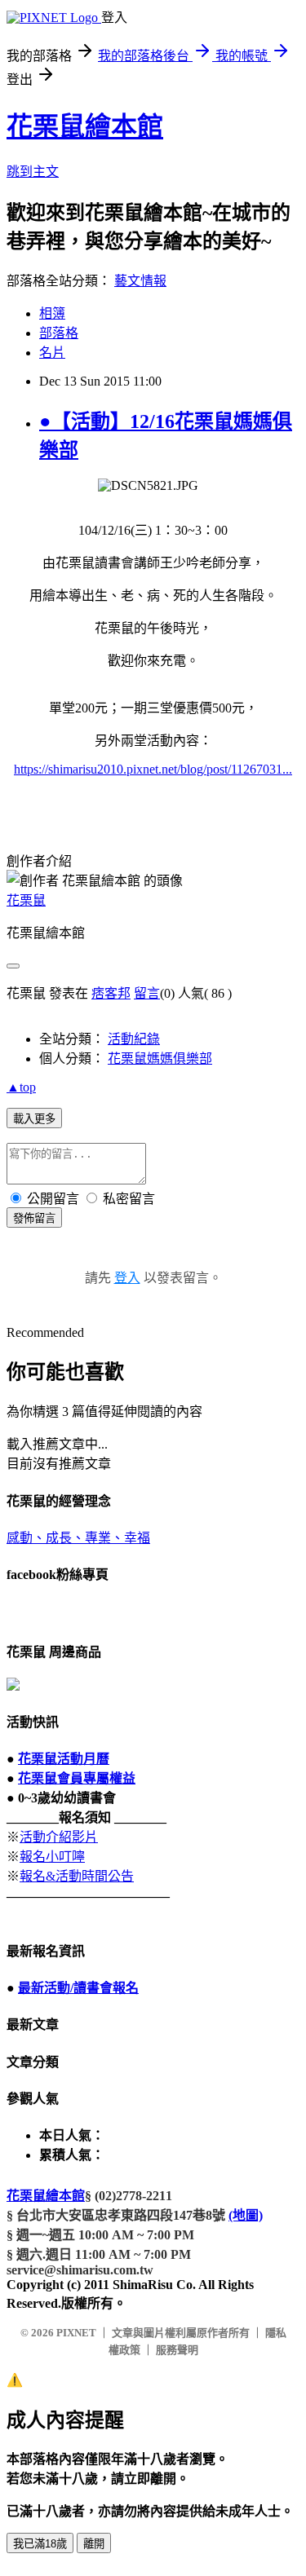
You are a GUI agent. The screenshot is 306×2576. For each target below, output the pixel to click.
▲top (21, 1087)
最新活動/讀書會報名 (78, 1988)
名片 (52, 353)
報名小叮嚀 (52, 1857)
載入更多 (34, 1119)
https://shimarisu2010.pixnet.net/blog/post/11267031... (153, 769)
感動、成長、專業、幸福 (78, 1538)
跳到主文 (33, 172)
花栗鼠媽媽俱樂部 (160, 1059)
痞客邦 (111, 993)
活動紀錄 (134, 1039)
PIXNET (76, 2333)
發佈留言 (34, 1218)
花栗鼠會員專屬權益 (77, 1778)
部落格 (59, 333)
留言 (147, 993)
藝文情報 (140, 281)
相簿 (52, 313)
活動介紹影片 (59, 1837)
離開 (94, 2544)
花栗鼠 (26, 900)
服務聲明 (177, 2350)
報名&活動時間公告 (77, 1876)
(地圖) (246, 2215)
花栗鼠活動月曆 (64, 1759)
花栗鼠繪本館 (85, 126)
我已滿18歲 (40, 2544)
